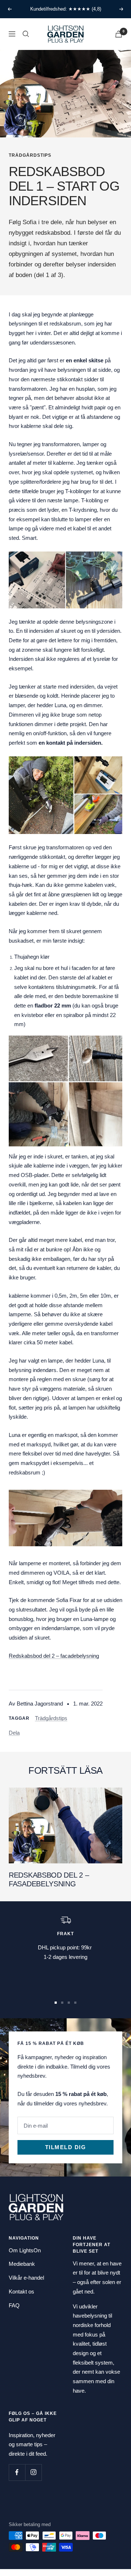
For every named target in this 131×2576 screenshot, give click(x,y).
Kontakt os (21, 2291)
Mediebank (22, 2264)
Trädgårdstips (30, 155)
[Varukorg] (119, 34)
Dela (14, 1733)
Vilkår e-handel (26, 2278)
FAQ (14, 2305)
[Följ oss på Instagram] (33, 2472)
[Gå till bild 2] (62, 2003)
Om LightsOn (25, 2250)
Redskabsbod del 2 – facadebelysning (54, 1656)
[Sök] (26, 34)
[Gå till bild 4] (75, 2003)
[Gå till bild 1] (56, 2003)
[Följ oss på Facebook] (17, 2472)
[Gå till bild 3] (69, 2003)
